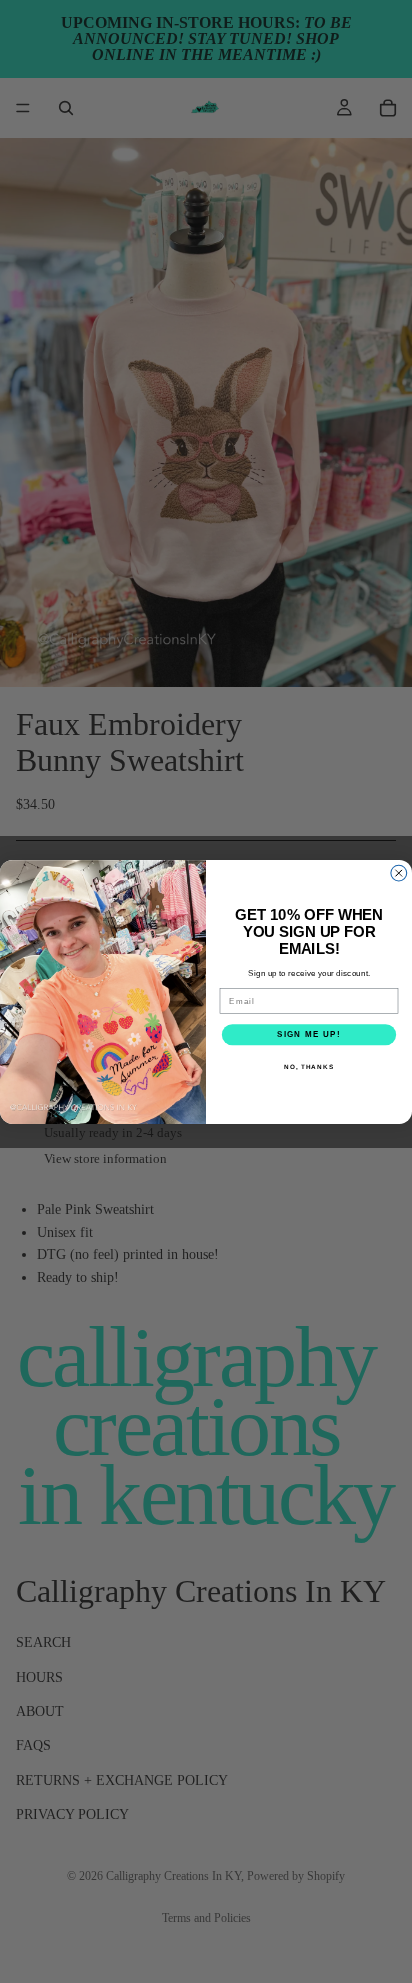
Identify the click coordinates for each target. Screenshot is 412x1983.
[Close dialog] (399, 873)
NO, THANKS (309, 1065)
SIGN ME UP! (309, 1034)
